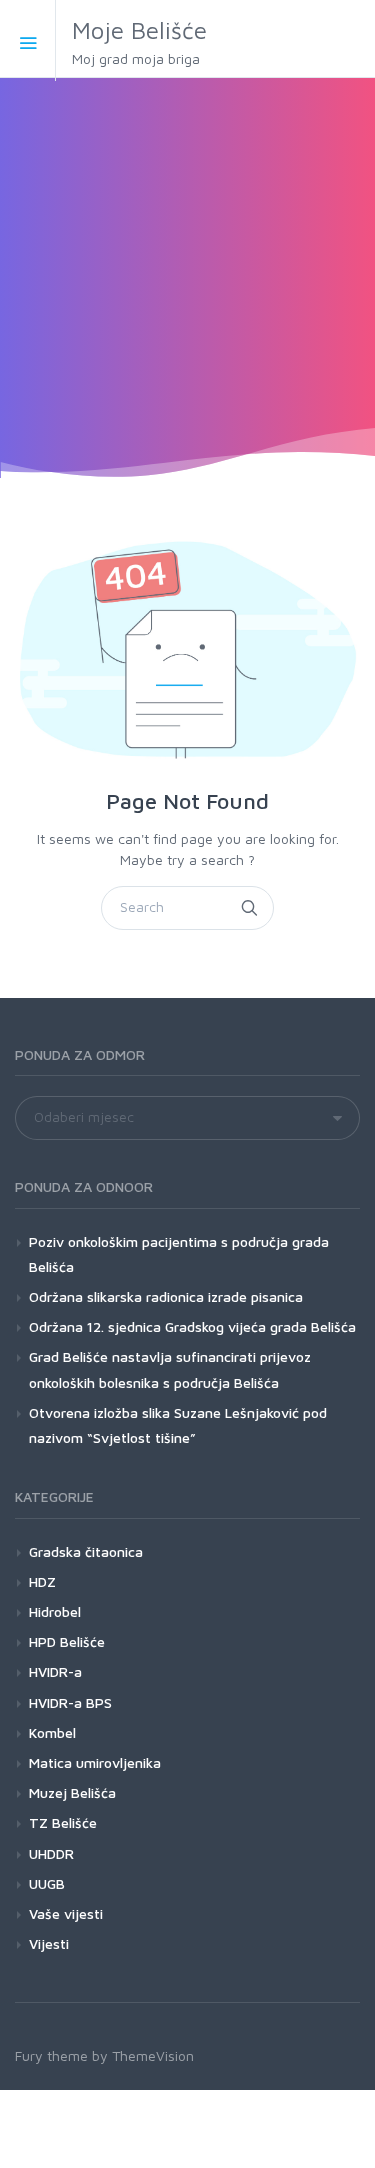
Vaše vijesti (66, 1913)
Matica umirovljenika (95, 1762)
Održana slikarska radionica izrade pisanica (166, 1296)
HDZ (42, 1581)
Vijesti (49, 1943)
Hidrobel (55, 1611)
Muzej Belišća (72, 1792)
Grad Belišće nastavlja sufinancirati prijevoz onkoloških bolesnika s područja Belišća (170, 1369)
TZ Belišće (63, 1822)
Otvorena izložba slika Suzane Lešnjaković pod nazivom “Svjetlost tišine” (178, 1425)
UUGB (47, 1883)
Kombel (52, 1732)
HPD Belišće (67, 1641)
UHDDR (51, 1853)
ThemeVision (153, 2055)
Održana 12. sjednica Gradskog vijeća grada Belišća (192, 1326)
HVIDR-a (55, 1671)
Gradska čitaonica (86, 1551)
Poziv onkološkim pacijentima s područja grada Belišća (179, 1254)
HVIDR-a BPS (70, 1702)
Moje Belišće (139, 41)
